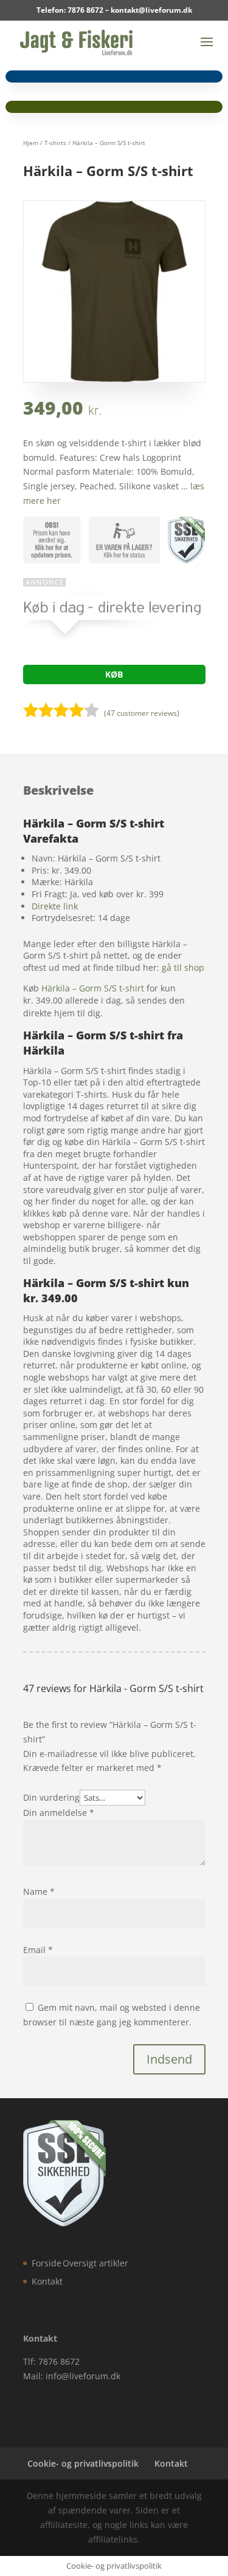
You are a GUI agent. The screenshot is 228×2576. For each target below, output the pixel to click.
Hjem (31, 143)
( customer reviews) (142, 713)
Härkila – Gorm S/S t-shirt (93, 988)
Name (39, 1891)
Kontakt (47, 2281)
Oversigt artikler (95, 2263)
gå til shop (183, 967)
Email (38, 1950)
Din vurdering (51, 1797)
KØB (114, 674)
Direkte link (55, 906)
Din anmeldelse (59, 1813)
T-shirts (55, 143)
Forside (47, 2263)
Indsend (169, 2059)
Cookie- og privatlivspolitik (83, 2463)
